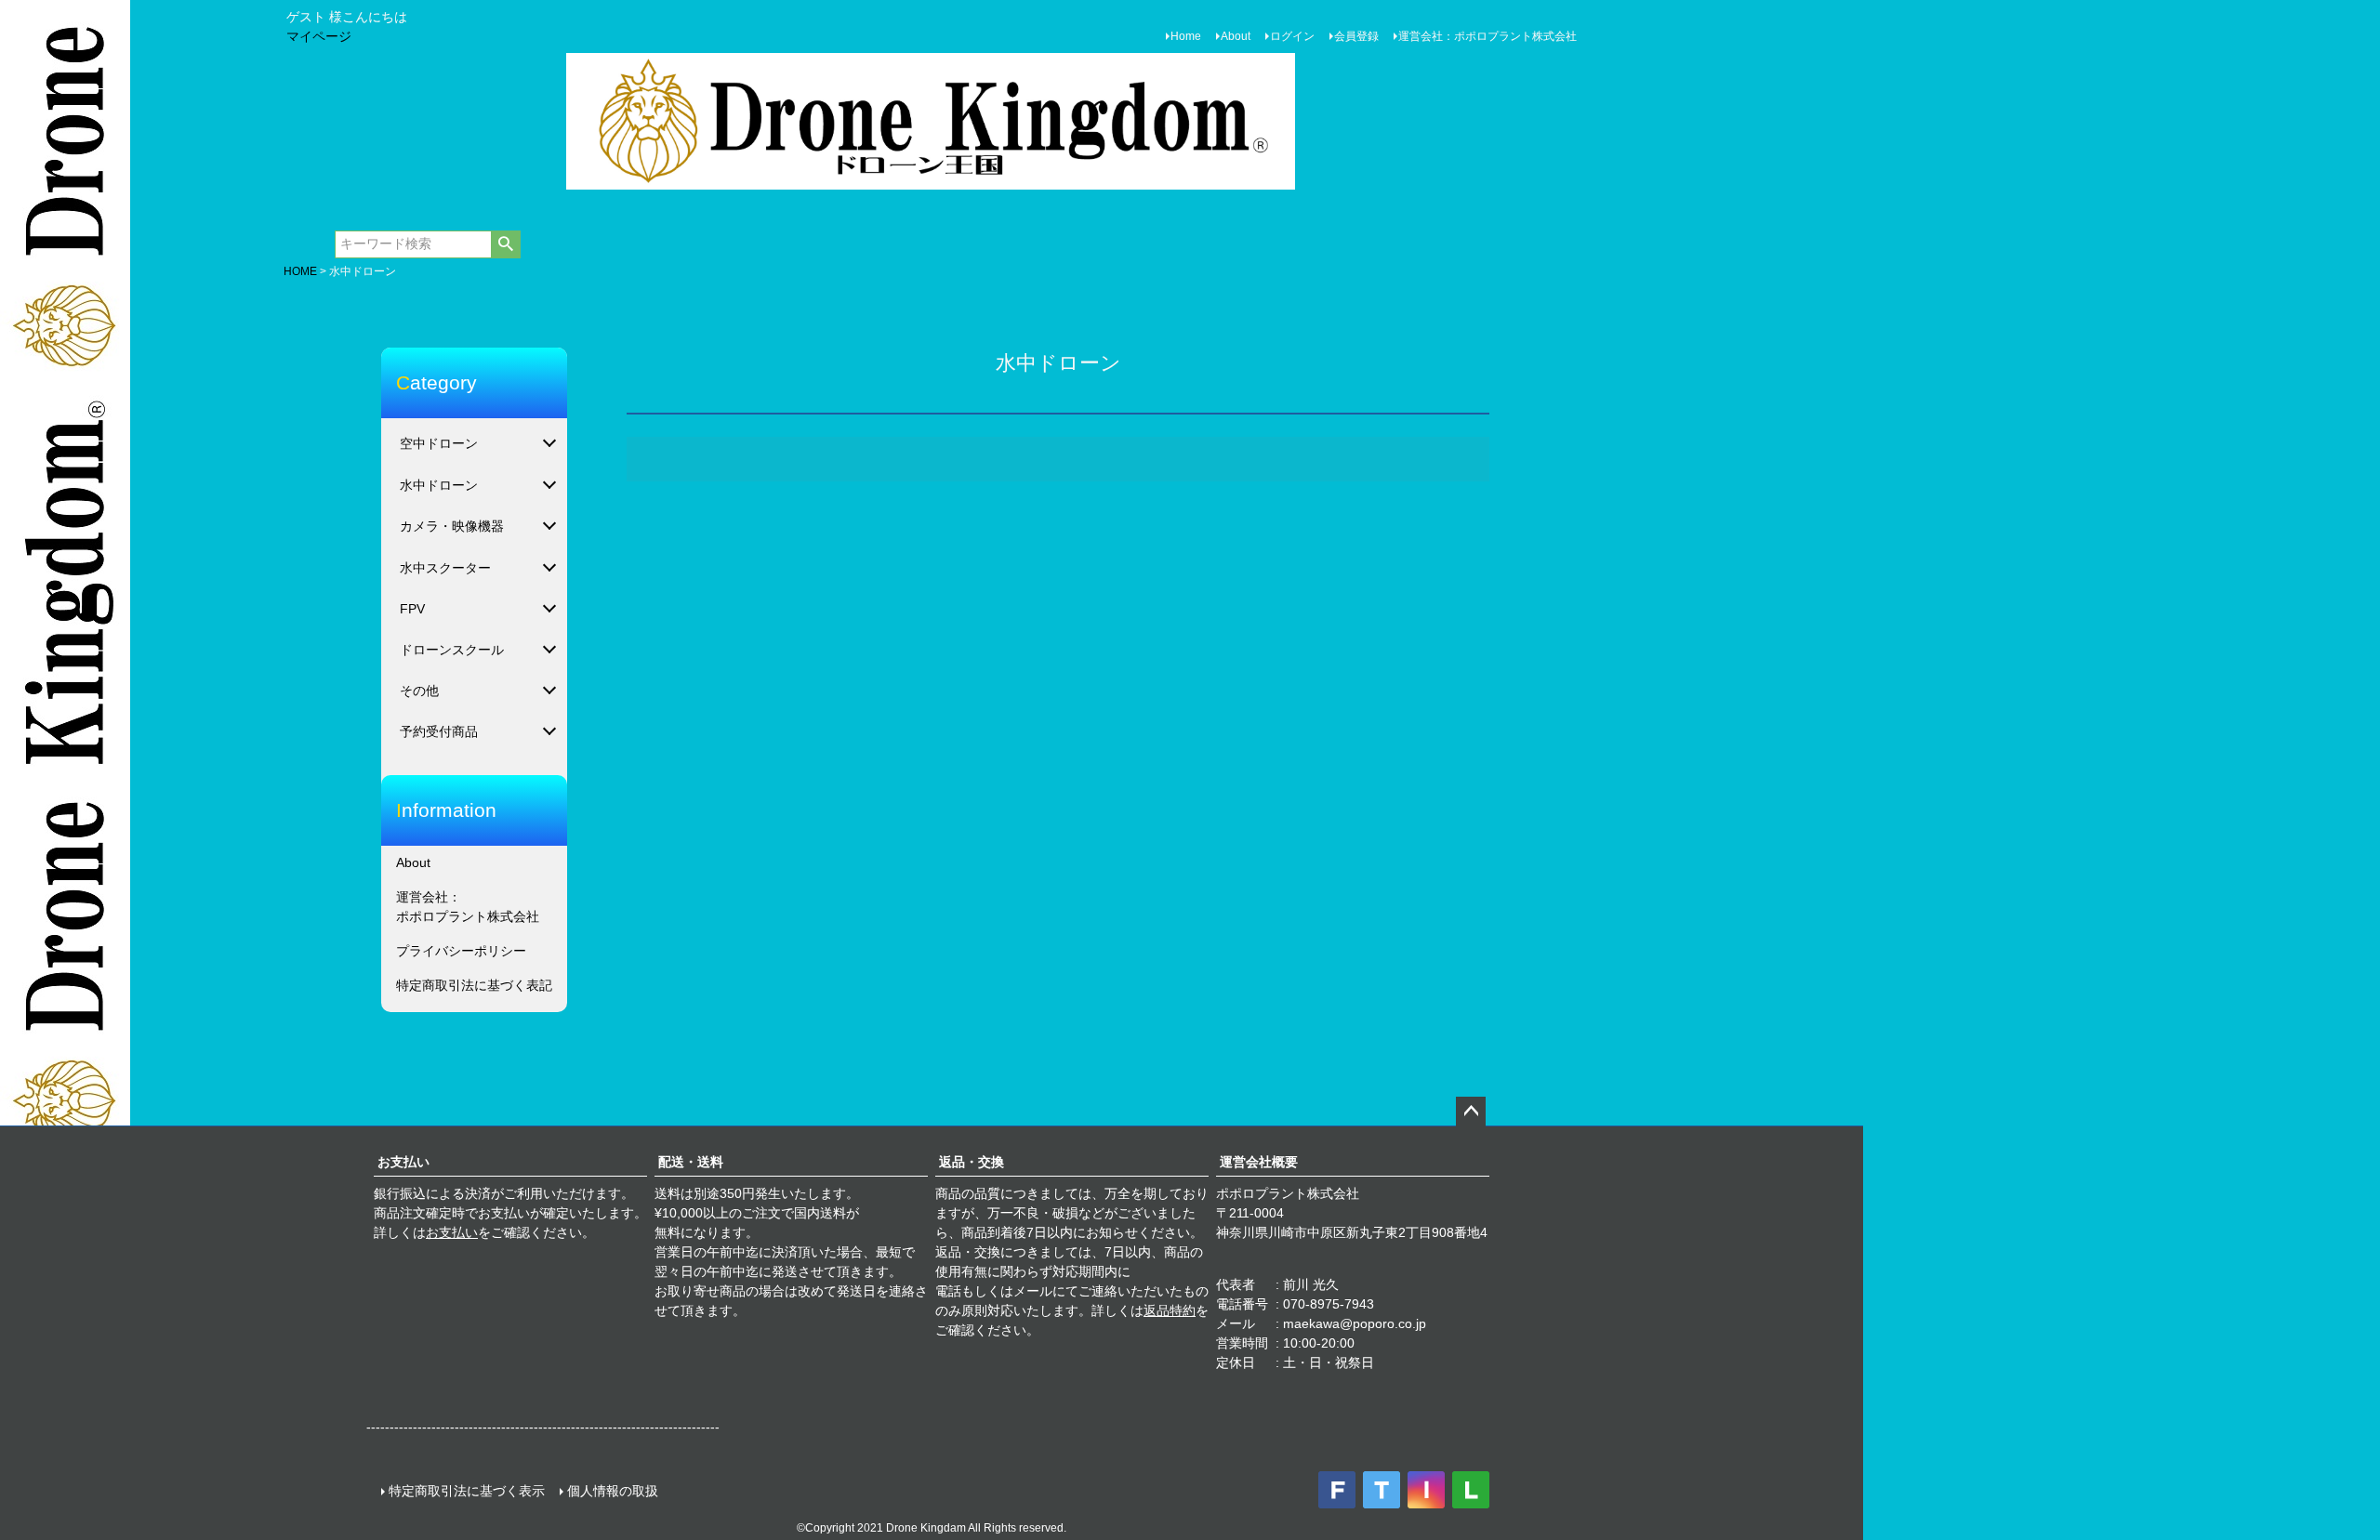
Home (1186, 36)
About (1236, 36)
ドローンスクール (452, 650)
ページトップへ (1471, 1112)
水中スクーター (445, 568)
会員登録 (1356, 36)
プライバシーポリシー (461, 951)
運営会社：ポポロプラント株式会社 (1487, 36)
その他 (419, 691)
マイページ (319, 36)
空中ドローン (439, 443)
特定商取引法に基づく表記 (474, 985)
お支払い (403, 1162)
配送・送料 (691, 1162)
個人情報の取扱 (613, 1491)
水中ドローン (439, 485)
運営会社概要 (1259, 1162)
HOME (300, 271)
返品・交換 (972, 1162)
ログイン (1292, 36)
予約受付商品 (439, 731)
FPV (412, 609)
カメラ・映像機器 (452, 526)
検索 (505, 244)
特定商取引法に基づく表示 (467, 1491)
